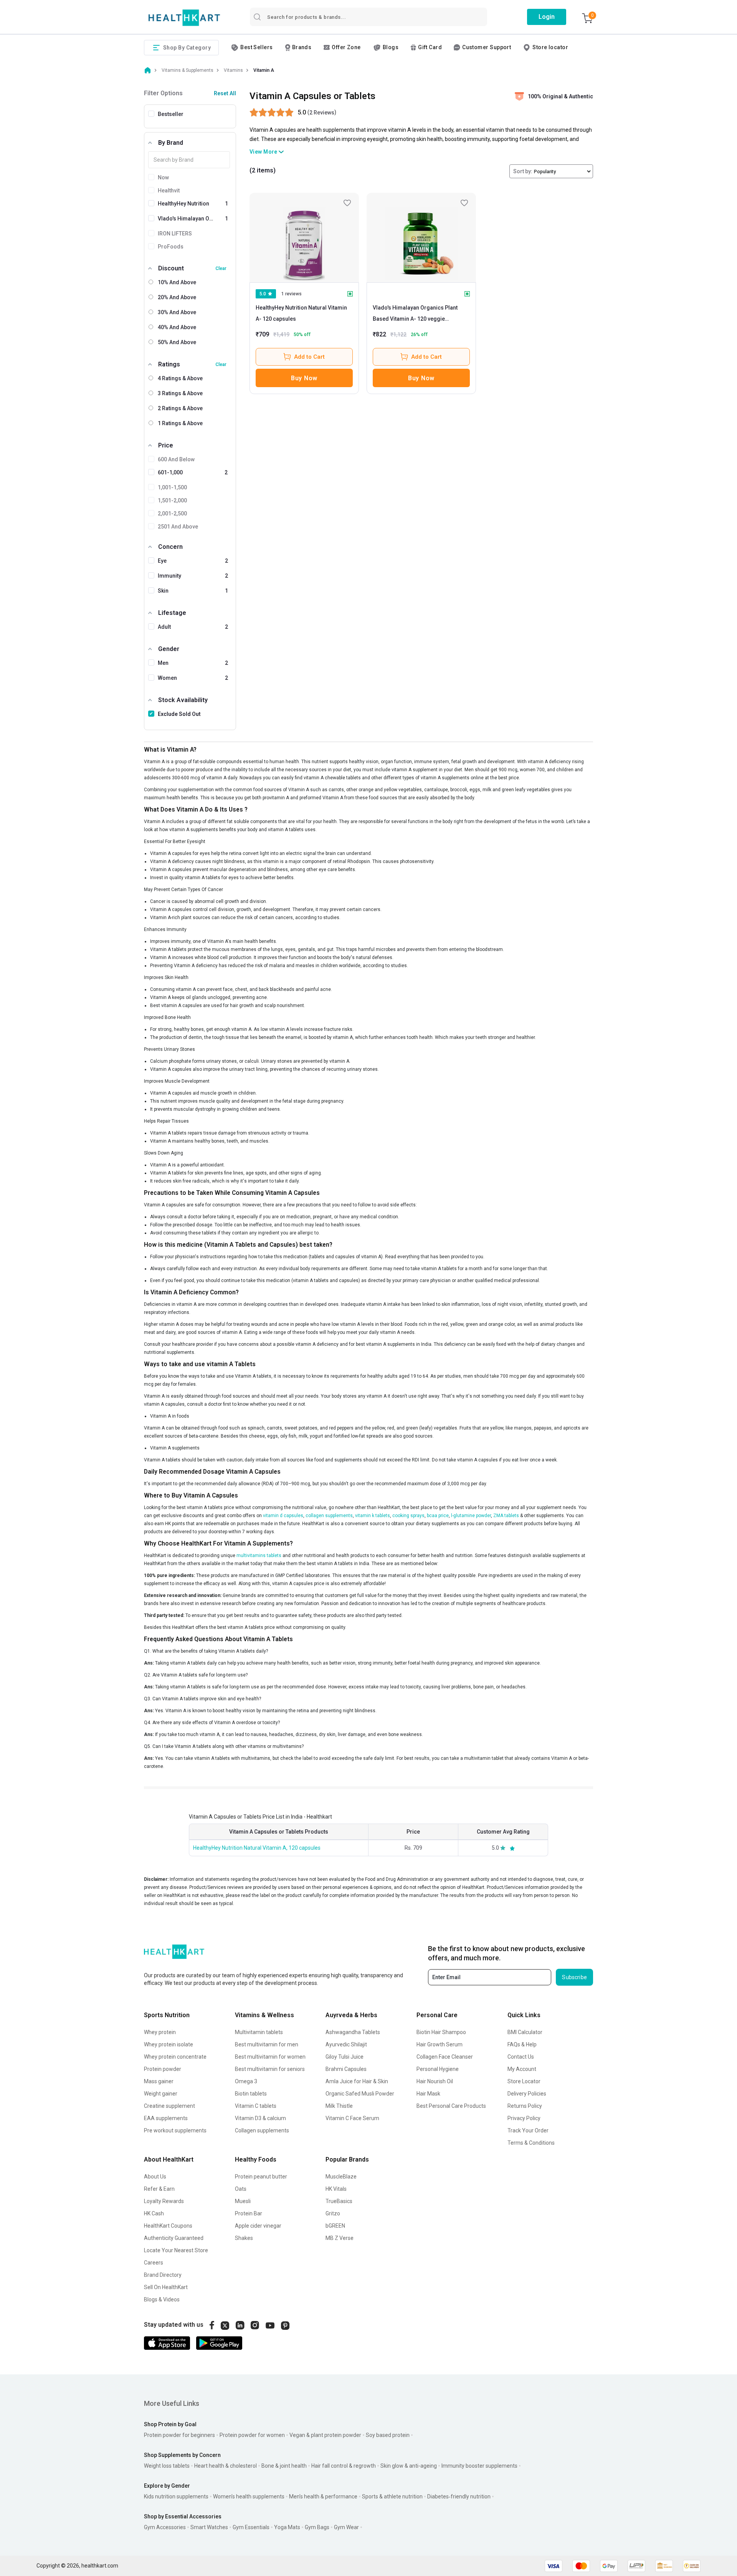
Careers (154, 2263)
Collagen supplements (262, 2130)
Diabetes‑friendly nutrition (459, 2496)
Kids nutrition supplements (176, 2496)
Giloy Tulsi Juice (345, 2057)
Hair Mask (428, 2094)
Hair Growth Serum (440, 2044)
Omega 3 (246, 2081)
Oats (241, 2189)
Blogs (391, 47)
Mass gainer (159, 2081)
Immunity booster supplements (479, 2466)
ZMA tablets (506, 1516)
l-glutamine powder (470, 1516)
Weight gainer (161, 2094)
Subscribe (574, 1977)
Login (547, 17)
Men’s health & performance (323, 2496)
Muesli (243, 2201)
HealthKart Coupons (168, 2226)
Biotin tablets (251, 2094)
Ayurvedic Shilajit (346, 2044)
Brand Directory (163, 2275)
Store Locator (524, 2081)
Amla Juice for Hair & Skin (357, 2081)
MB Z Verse (340, 2238)
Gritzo (333, 2213)
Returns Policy (525, 2106)
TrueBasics (339, 2201)
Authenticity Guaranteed (174, 2238)
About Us (155, 2177)
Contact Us (521, 2057)
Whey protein (160, 2032)
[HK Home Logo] (184, 18)
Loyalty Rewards (164, 2201)
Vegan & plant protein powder (325, 2435)
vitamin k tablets (373, 1516)
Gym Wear (346, 2527)
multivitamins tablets (259, 1556)
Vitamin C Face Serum (352, 2118)
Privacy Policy (524, 2118)
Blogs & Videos (162, 2299)
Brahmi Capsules (346, 2069)
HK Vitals (336, 2189)
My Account (522, 2069)
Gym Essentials (251, 2527)
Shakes (244, 2238)
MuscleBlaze (341, 2177)
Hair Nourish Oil (435, 2081)
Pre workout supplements (175, 2130)
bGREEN (335, 2226)
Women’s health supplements (249, 2496)
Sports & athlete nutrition (392, 2496)
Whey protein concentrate (175, 2057)
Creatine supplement (169, 2106)
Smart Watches (209, 2527)
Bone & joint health (284, 2466)
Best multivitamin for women (270, 2057)
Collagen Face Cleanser (445, 2057)
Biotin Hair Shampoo (441, 2032)
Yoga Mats (287, 2527)
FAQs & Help (522, 2044)
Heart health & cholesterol (226, 2466)
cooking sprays (408, 1516)
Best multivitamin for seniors (270, 2069)
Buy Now (304, 378)
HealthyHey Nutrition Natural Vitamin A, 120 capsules (257, 1848)
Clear (221, 268)
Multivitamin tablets (259, 2032)
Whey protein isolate (169, 2044)
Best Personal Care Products (451, 2106)
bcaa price (438, 1516)
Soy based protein (388, 2435)
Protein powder (163, 2069)
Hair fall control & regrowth (344, 2466)
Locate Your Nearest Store (176, 2250)
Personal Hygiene (438, 2069)
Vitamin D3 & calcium (260, 2118)
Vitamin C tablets (256, 2106)
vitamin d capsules (283, 1516)
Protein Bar (249, 2213)
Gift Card (430, 47)
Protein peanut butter (261, 2177)
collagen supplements (329, 1516)
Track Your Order (528, 2130)
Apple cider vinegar (258, 2226)
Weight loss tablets (167, 2466)
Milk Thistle (339, 2106)
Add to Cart (309, 357)
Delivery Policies (527, 2094)
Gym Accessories (165, 2527)
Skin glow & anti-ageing (409, 2466)
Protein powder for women (252, 2435)
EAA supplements (166, 2118)
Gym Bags (317, 2527)
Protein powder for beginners (179, 2435)
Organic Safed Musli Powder (360, 2094)
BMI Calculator (525, 2032)
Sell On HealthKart (166, 2287)
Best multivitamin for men (267, 2044)
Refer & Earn (159, 2189)
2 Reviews (322, 113)
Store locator (550, 47)
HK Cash (154, 2213)
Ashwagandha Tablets (353, 2032)
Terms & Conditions (531, 2143)
